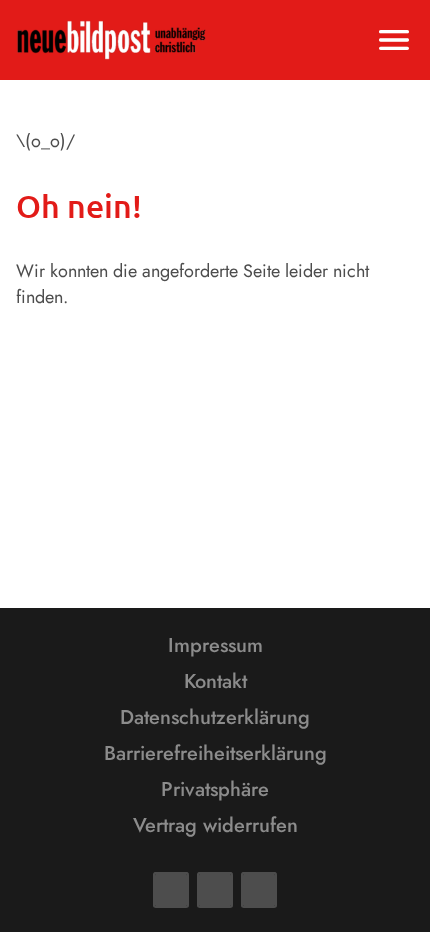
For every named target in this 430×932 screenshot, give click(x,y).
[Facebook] (171, 890)
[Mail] (215, 890)
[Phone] (259, 890)
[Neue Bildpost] (111, 40)
